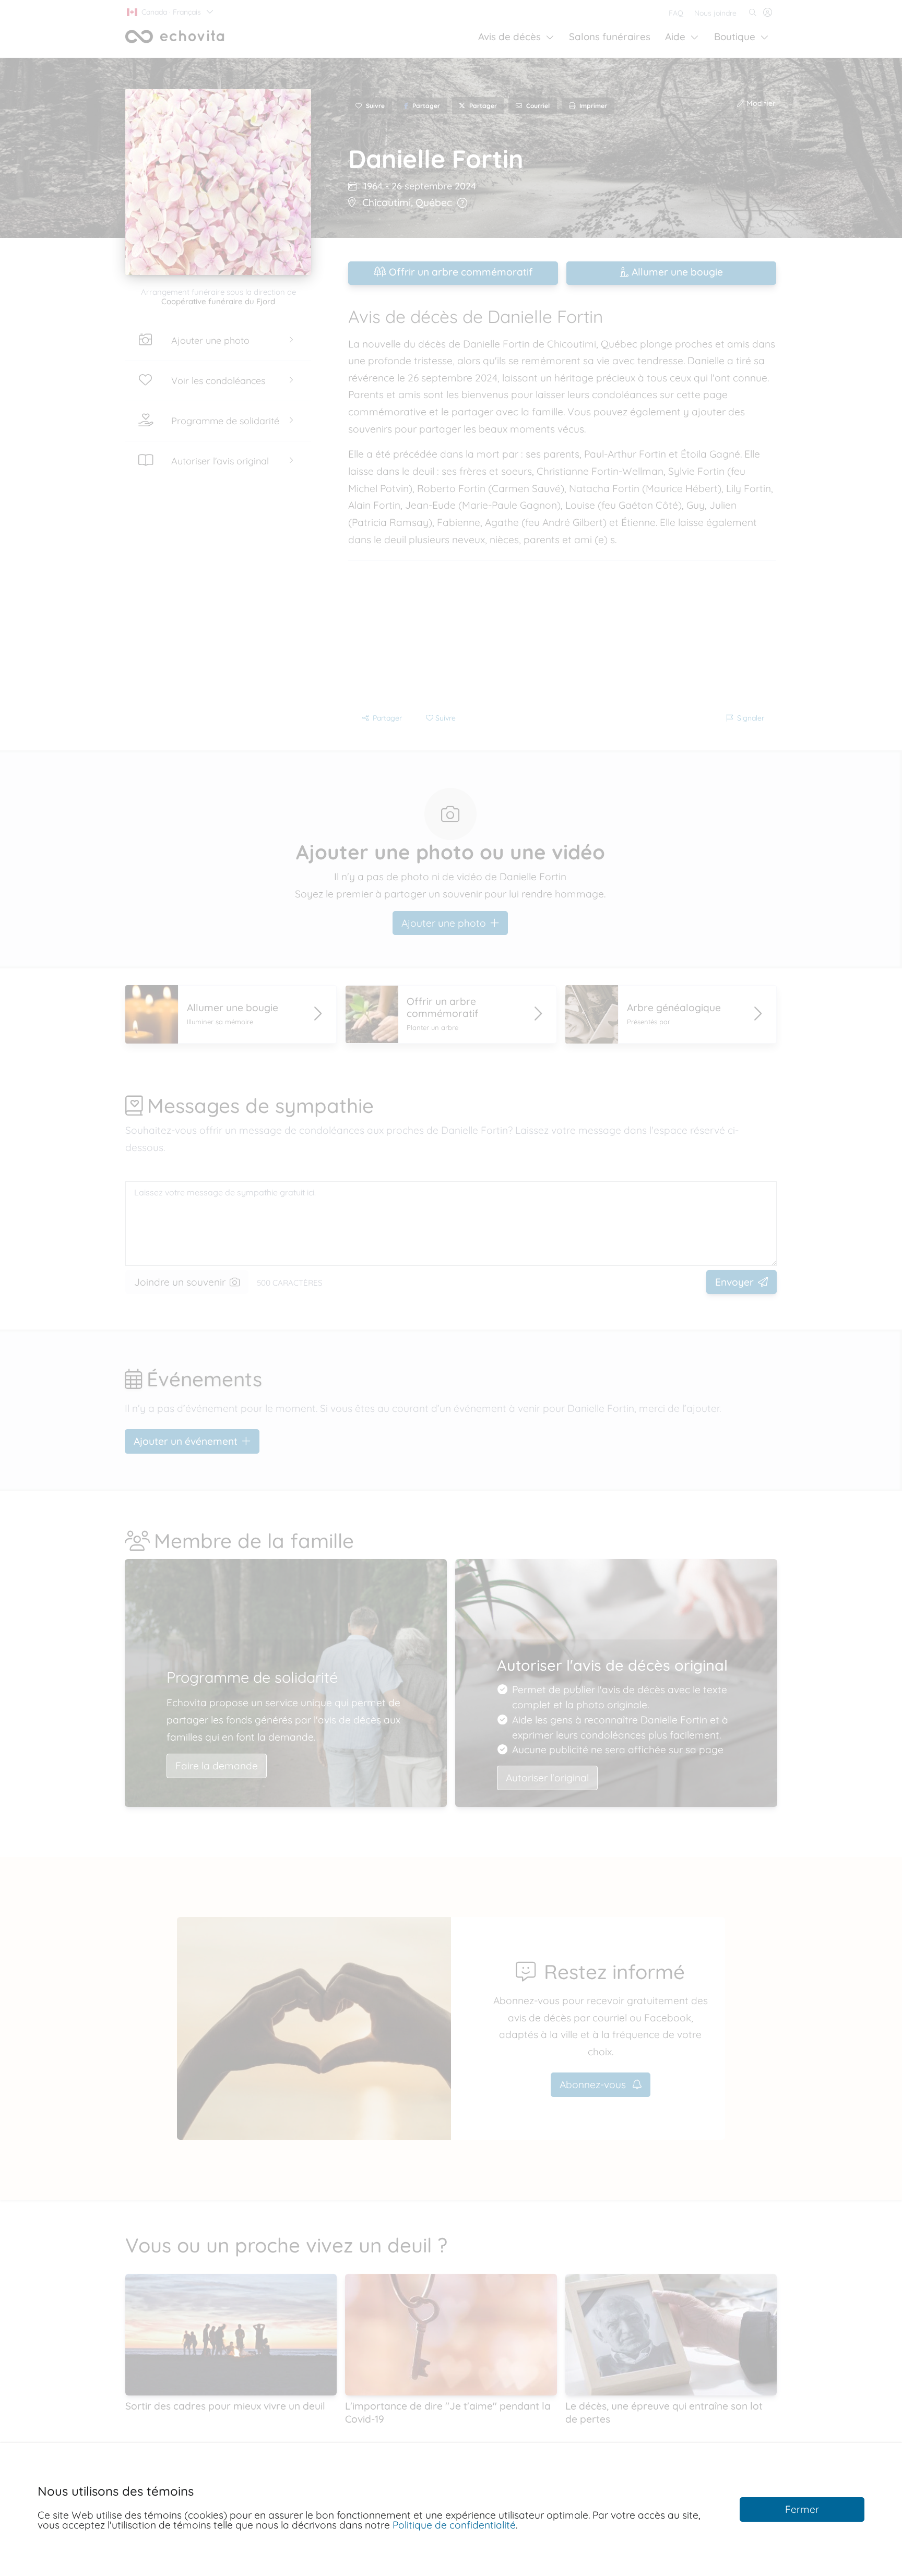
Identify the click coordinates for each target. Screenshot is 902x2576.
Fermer (802, 2509)
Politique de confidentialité (454, 2525)
